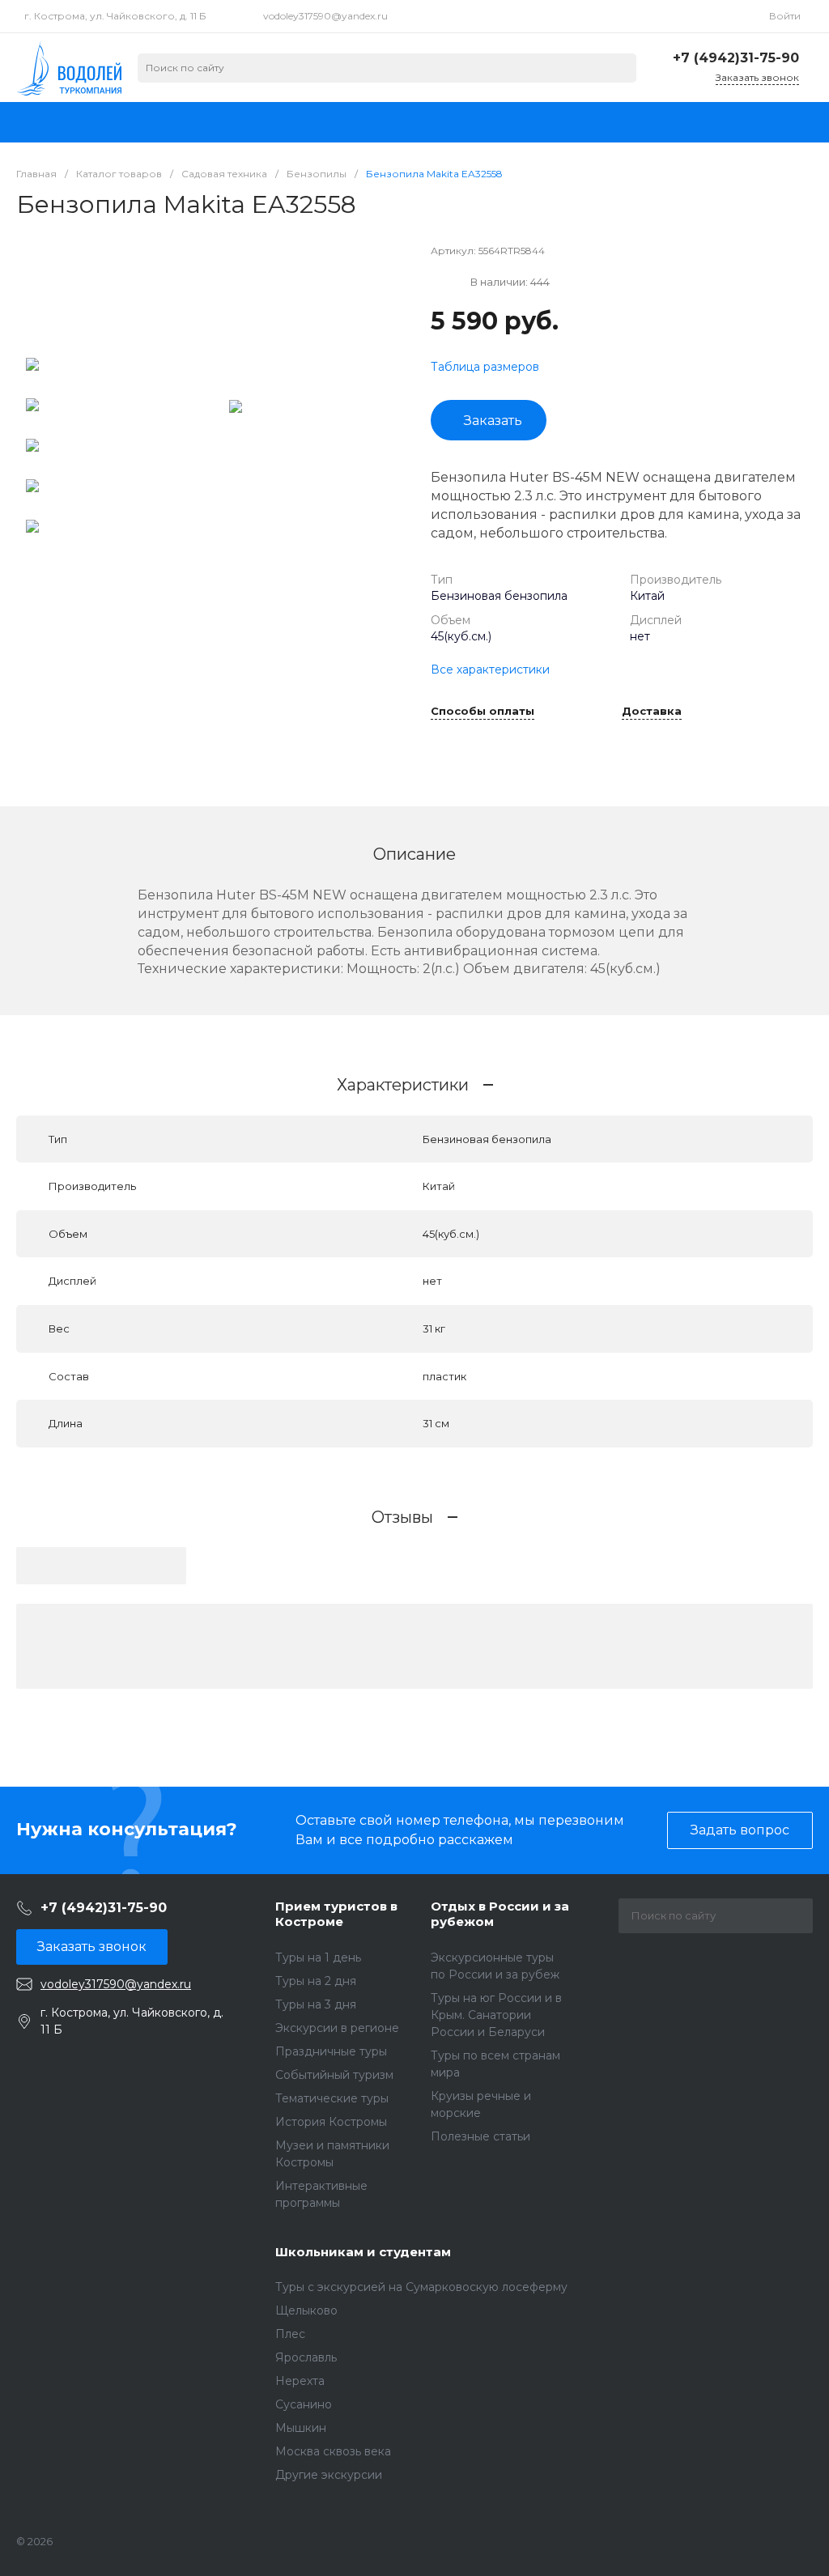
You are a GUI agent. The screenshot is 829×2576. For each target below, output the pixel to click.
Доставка (652, 712)
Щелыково (306, 2310)
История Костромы (331, 2122)
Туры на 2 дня (316, 1981)
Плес (290, 2334)
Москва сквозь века (333, 2451)
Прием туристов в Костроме (336, 1914)
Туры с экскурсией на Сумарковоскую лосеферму (421, 2287)
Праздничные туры (331, 2051)
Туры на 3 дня (316, 2004)
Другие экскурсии (329, 2475)
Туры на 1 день (318, 1958)
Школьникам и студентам (363, 2252)
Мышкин (301, 2428)
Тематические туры (332, 2098)
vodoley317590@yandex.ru (325, 16)
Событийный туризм (334, 2075)
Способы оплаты (483, 712)
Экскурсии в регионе (337, 2028)
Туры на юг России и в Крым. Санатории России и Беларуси (496, 2015)
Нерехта (300, 2381)
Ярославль (306, 2357)
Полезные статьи (480, 2136)
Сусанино (304, 2404)
